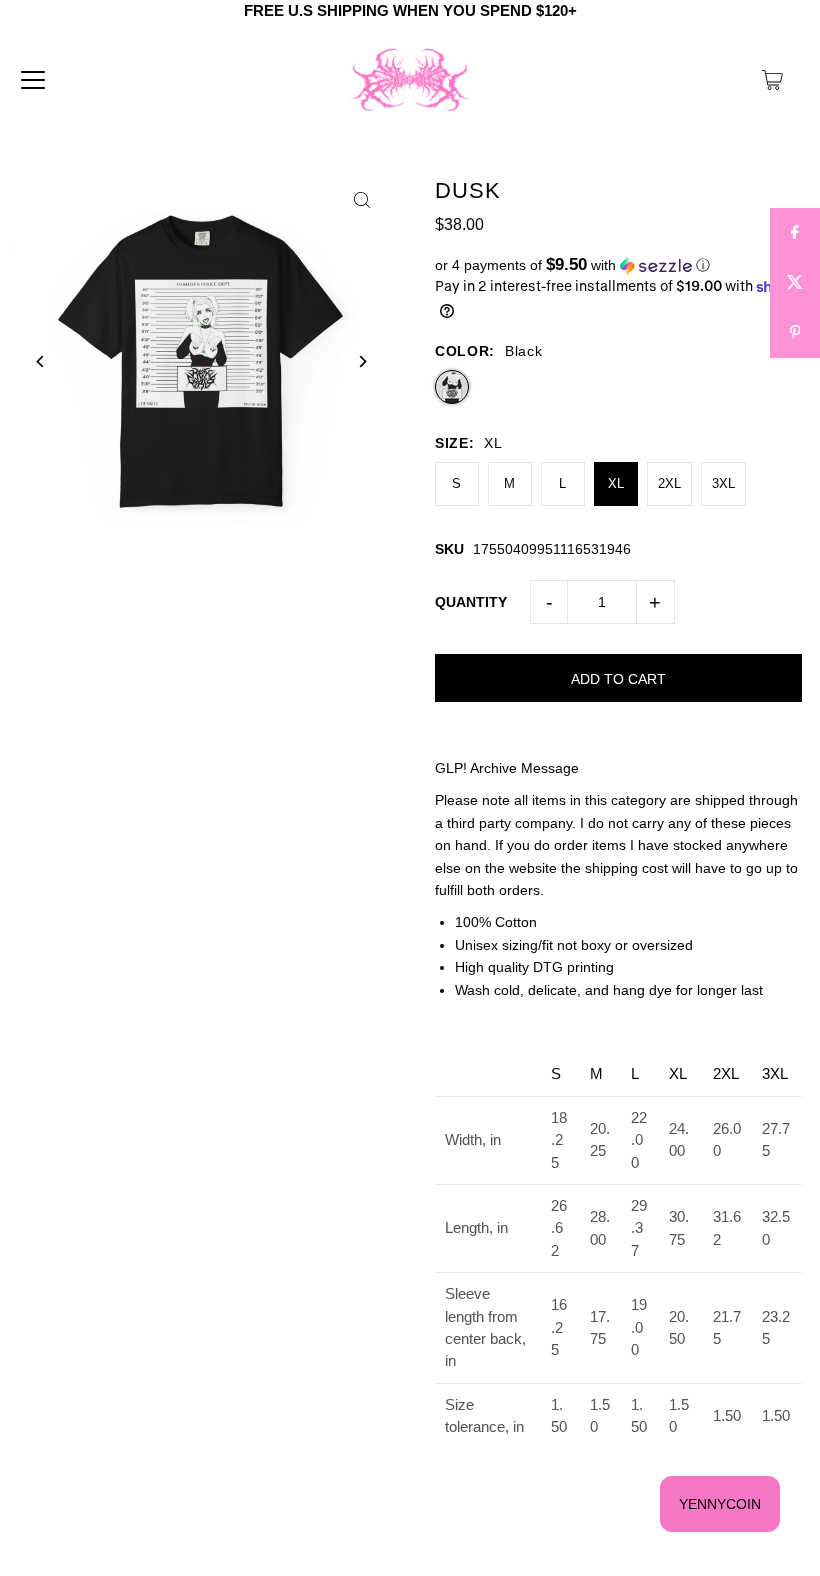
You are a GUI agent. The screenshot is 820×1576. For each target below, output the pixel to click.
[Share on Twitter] (795, 283)
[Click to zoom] (362, 200)
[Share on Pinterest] (795, 333)
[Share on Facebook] (795, 233)
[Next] (362, 361)
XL (616, 483)
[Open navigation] (33, 80)
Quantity (471, 602)
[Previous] (40, 361)
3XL (723, 483)
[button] (618, 265)
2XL (669, 483)
